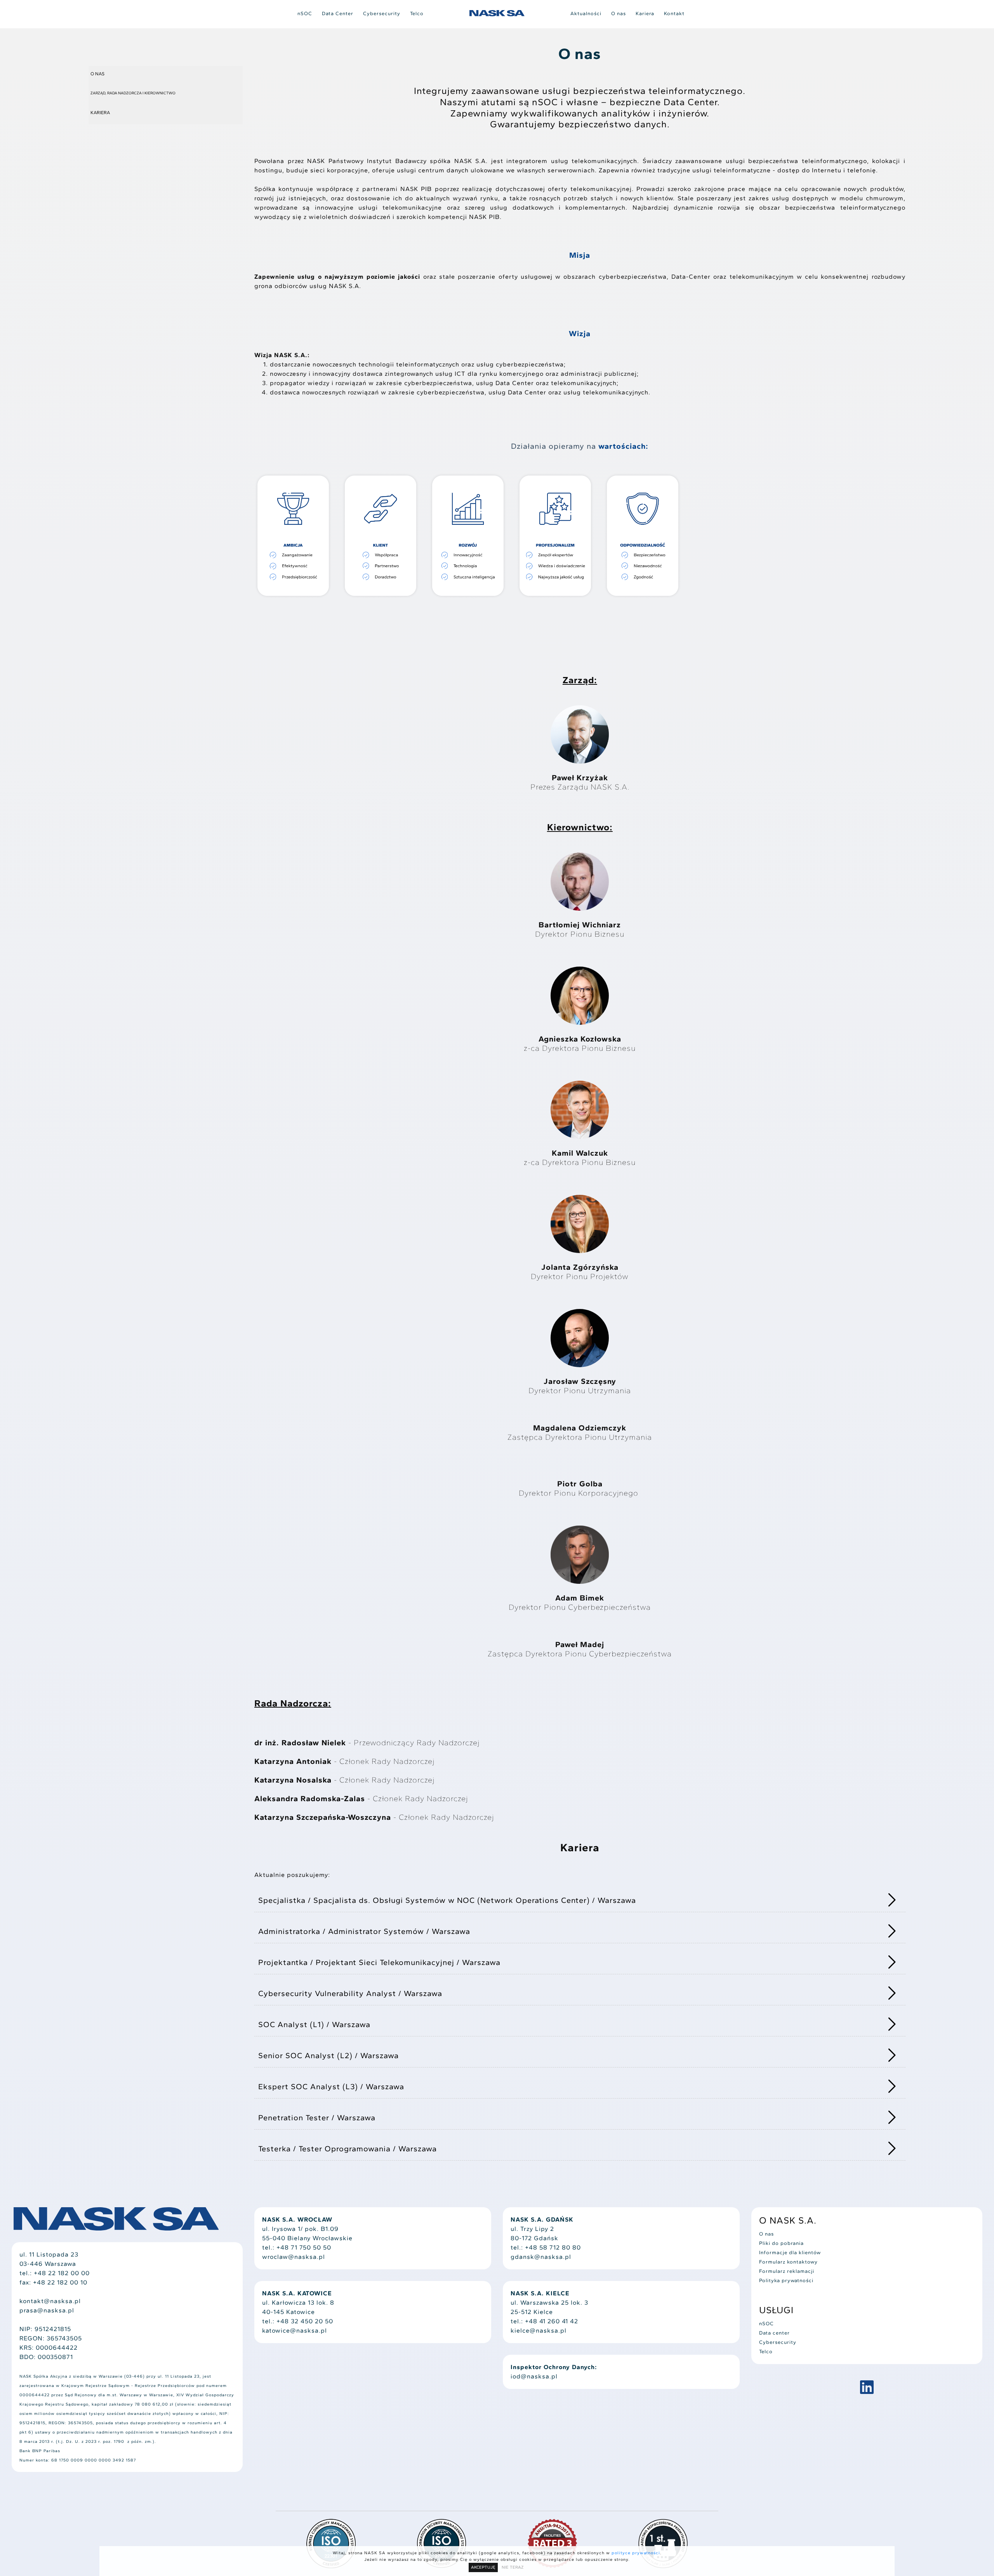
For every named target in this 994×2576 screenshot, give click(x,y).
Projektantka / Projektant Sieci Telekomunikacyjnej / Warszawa (379, 1962)
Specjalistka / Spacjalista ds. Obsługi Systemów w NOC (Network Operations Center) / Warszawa (447, 1900)
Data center (774, 2333)
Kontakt (674, 13)
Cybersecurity (382, 13)
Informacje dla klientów (790, 2252)
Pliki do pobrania (781, 2243)
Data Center (338, 13)
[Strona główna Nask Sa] (497, 13)
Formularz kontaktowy (788, 2262)
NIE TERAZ (513, 2567)
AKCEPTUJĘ (483, 2567)
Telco (417, 13)
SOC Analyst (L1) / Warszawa (314, 2024)
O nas (619, 13)
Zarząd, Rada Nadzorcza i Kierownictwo (133, 93)
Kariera (645, 13)
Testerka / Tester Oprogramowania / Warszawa (348, 2149)
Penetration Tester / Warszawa (317, 2118)
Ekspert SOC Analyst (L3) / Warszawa (331, 2086)
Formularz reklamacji (787, 2271)
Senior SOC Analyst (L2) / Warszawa (328, 2055)
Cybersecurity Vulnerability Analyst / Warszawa (350, 1993)
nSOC (305, 13)
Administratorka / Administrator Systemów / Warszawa (364, 1931)
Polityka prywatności (786, 2280)
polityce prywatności (636, 2553)
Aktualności (586, 13)
